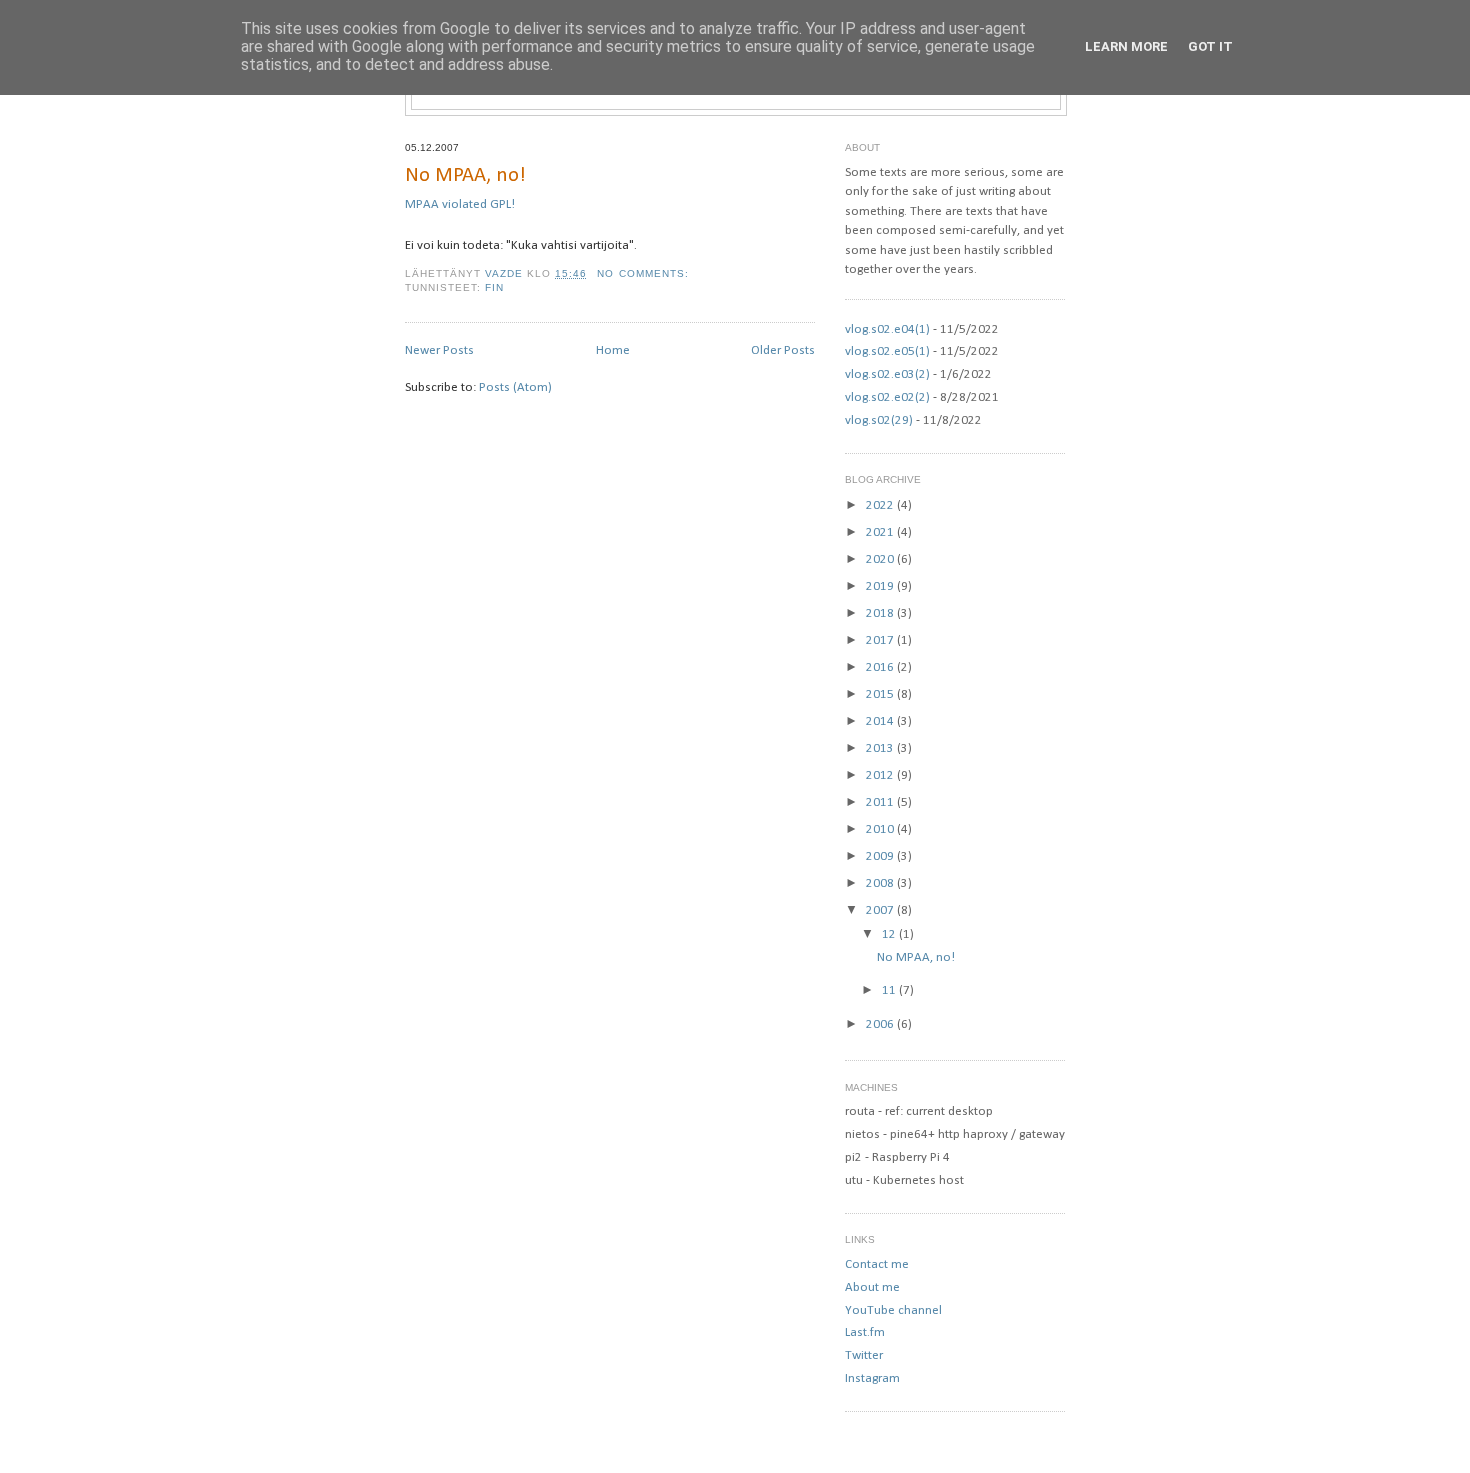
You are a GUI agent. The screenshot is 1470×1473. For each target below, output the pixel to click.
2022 (881, 505)
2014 (881, 721)
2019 (881, 586)
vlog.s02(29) (879, 420)
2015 (881, 694)
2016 (881, 667)
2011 (881, 802)
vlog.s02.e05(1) (887, 351)
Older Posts (783, 350)
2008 (881, 883)
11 (890, 990)
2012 (881, 775)
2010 (881, 829)
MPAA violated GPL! (460, 204)
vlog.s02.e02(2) (887, 397)
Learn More (1126, 46)
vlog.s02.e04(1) (887, 329)
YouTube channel (893, 1310)
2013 (881, 748)
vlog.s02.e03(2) (887, 374)
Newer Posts (439, 350)
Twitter (864, 1355)
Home (613, 350)
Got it (1210, 46)
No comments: (644, 273)
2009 (881, 856)
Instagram (872, 1378)
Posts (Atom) (515, 387)
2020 (881, 559)
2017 (881, 640)
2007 (881, 910)
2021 (881, 532)
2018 (881, 613)
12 (890, 934)
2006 (881, 1024)
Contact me (877, 1264)
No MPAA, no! (465, 175)
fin (494, 287)
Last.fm (865, 1332)
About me (872, 1287)
